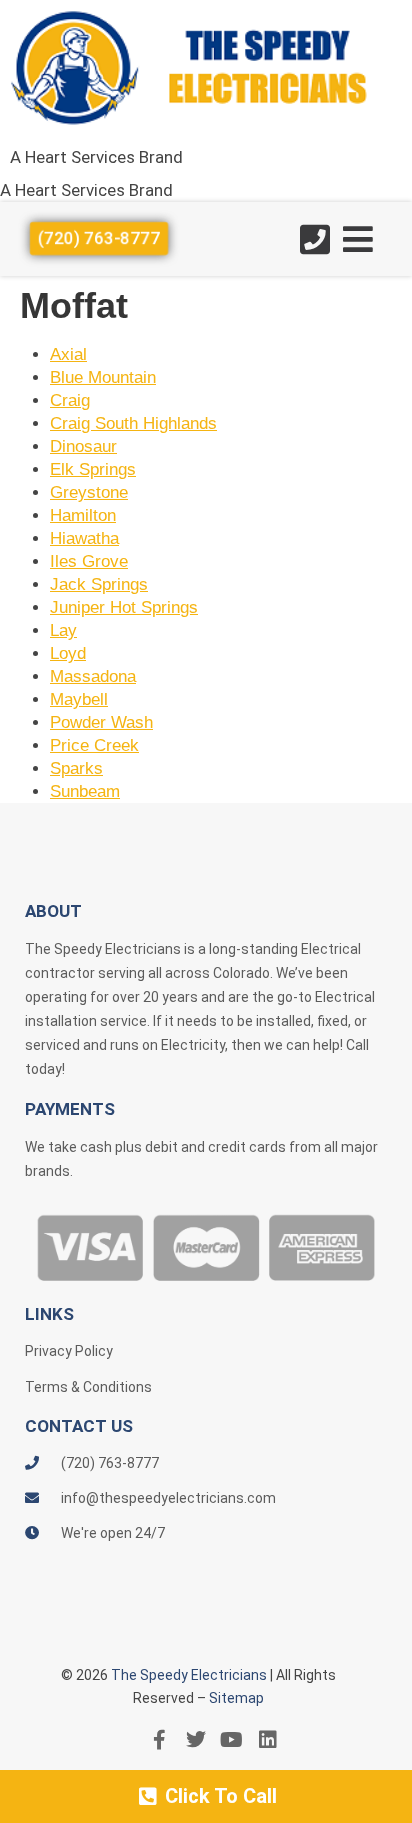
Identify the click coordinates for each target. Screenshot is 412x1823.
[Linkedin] (268, 1740)
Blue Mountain (103, 377)
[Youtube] (232, 1740)
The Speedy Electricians (189, 1675)
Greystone (89, 492)
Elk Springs (93, 469)
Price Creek (94, 745)
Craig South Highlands (133, 423)
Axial (68, 354)
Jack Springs (99, 584)
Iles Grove (89, 561)
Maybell (79, 699)
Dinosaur (83, 446)
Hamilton (83, 515)
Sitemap (236, 1698)
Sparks (76, 768)
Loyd (68, 653)
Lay (63, 630)
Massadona (93, 676)
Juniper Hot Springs (124, 607)
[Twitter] (196, 1740)
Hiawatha (84, 538)
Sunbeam (85, 791)
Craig (70, 400)
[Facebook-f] (160, 1740)
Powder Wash (101, 722)
